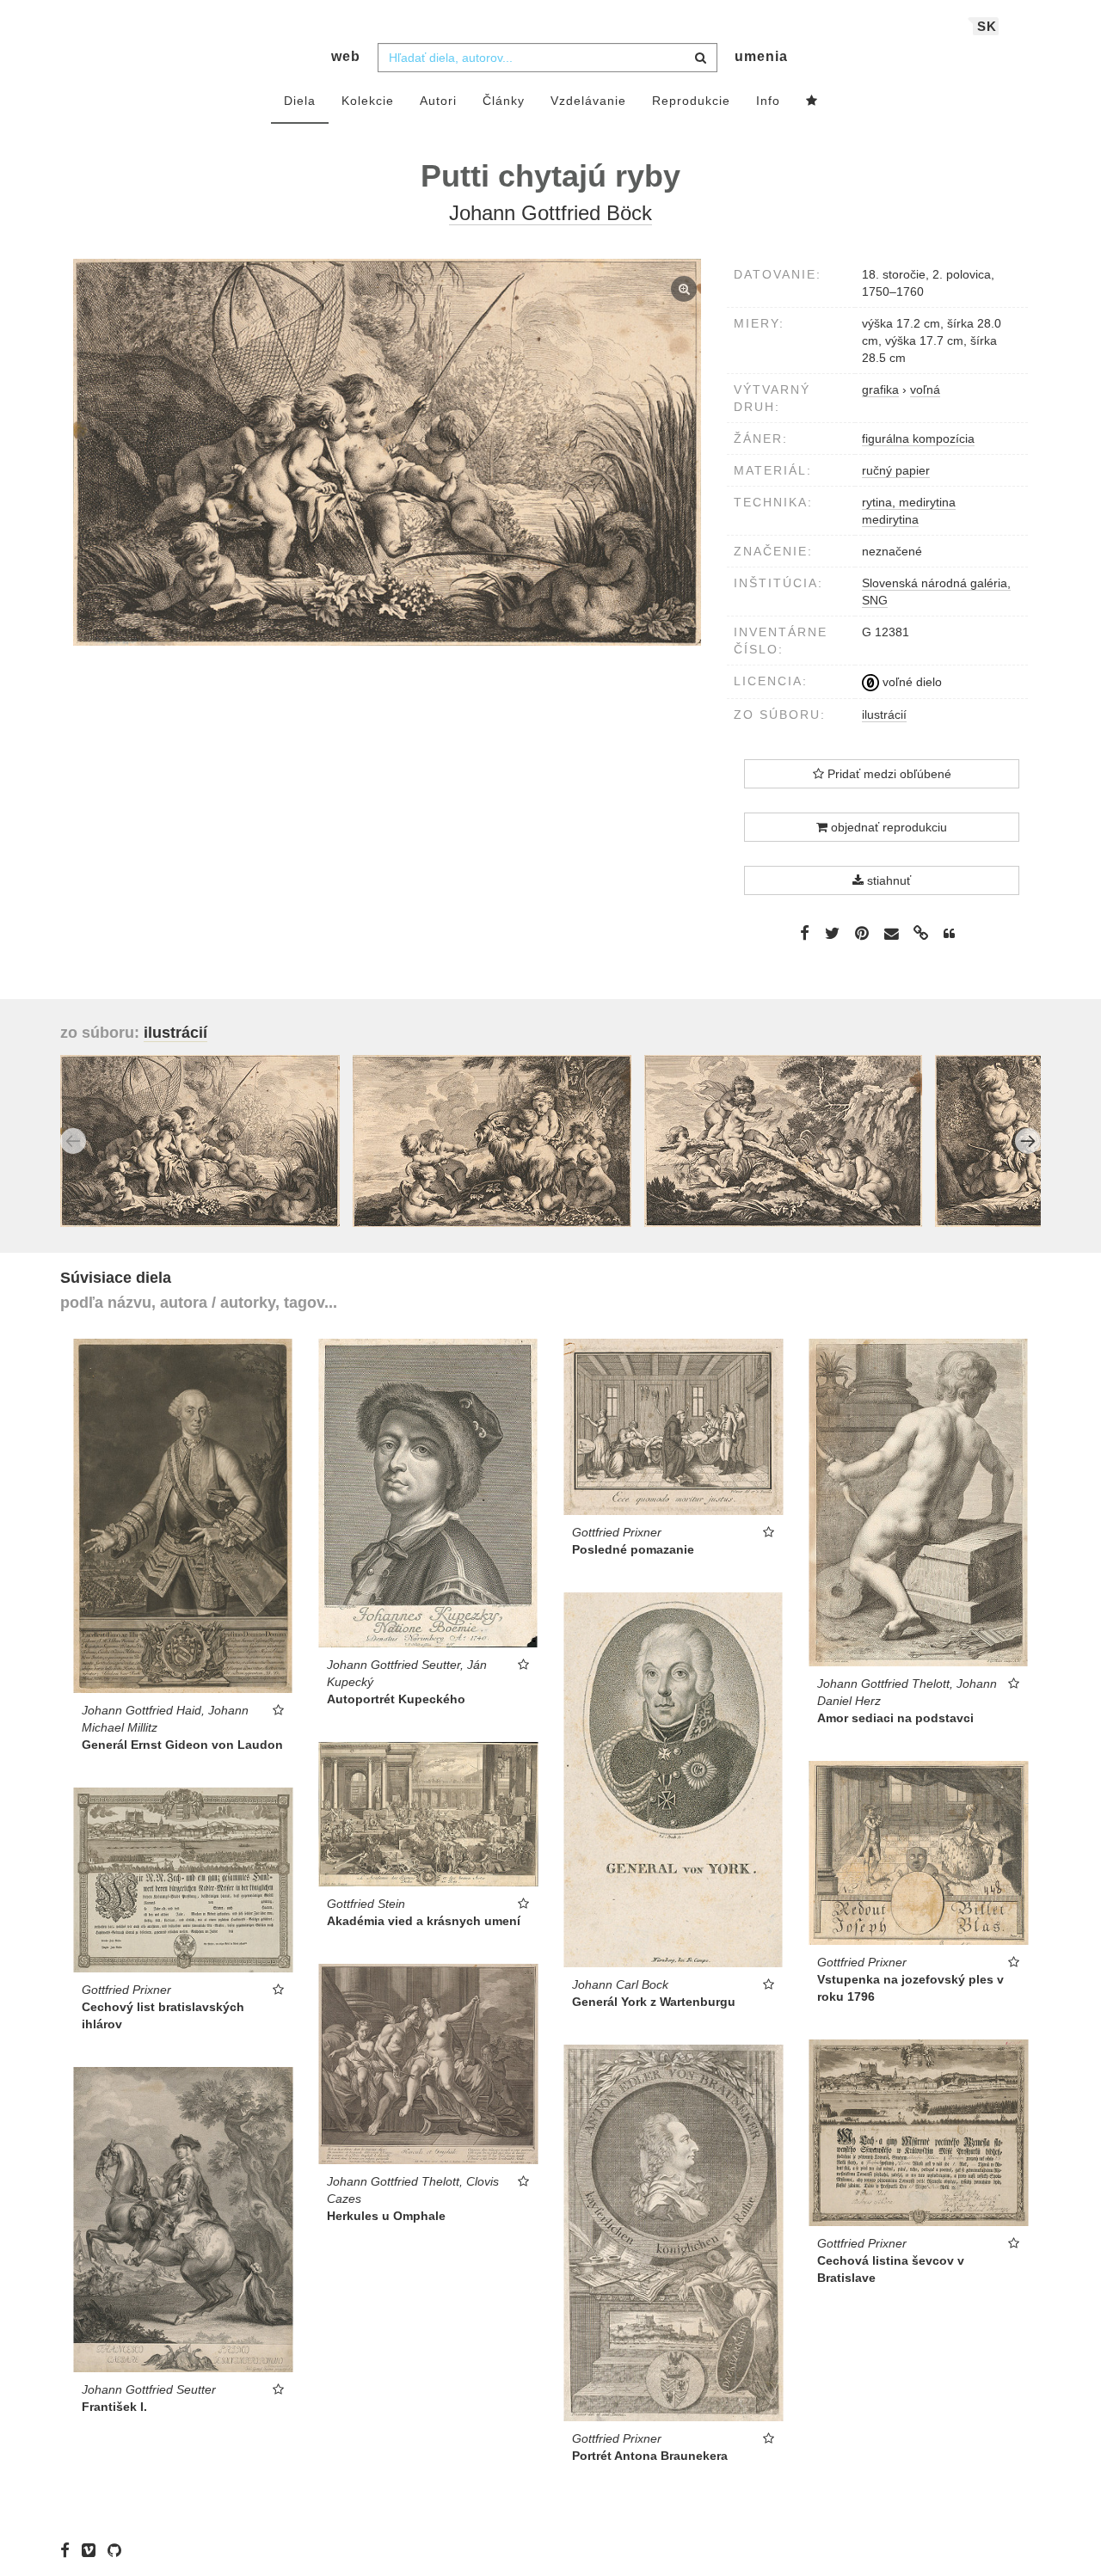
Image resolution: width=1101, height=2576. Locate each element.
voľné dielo (910, 682)
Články (504, 101)
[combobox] (547, 58)
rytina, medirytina (909, 502)
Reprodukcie (691, 101)
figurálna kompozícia (918, 439)
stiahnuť (887, 880)
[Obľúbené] (812, 101)
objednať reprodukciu (887, 827)
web (346, 56)
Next (1028, 1141)
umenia (761, 56)
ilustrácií (884, 715)
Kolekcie (368, 101)
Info (768, 101)
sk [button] (987, 26)
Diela (300, 101)
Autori (438, 101)
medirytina (890, 519)
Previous (73, 1141)
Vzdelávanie (588, 101)
